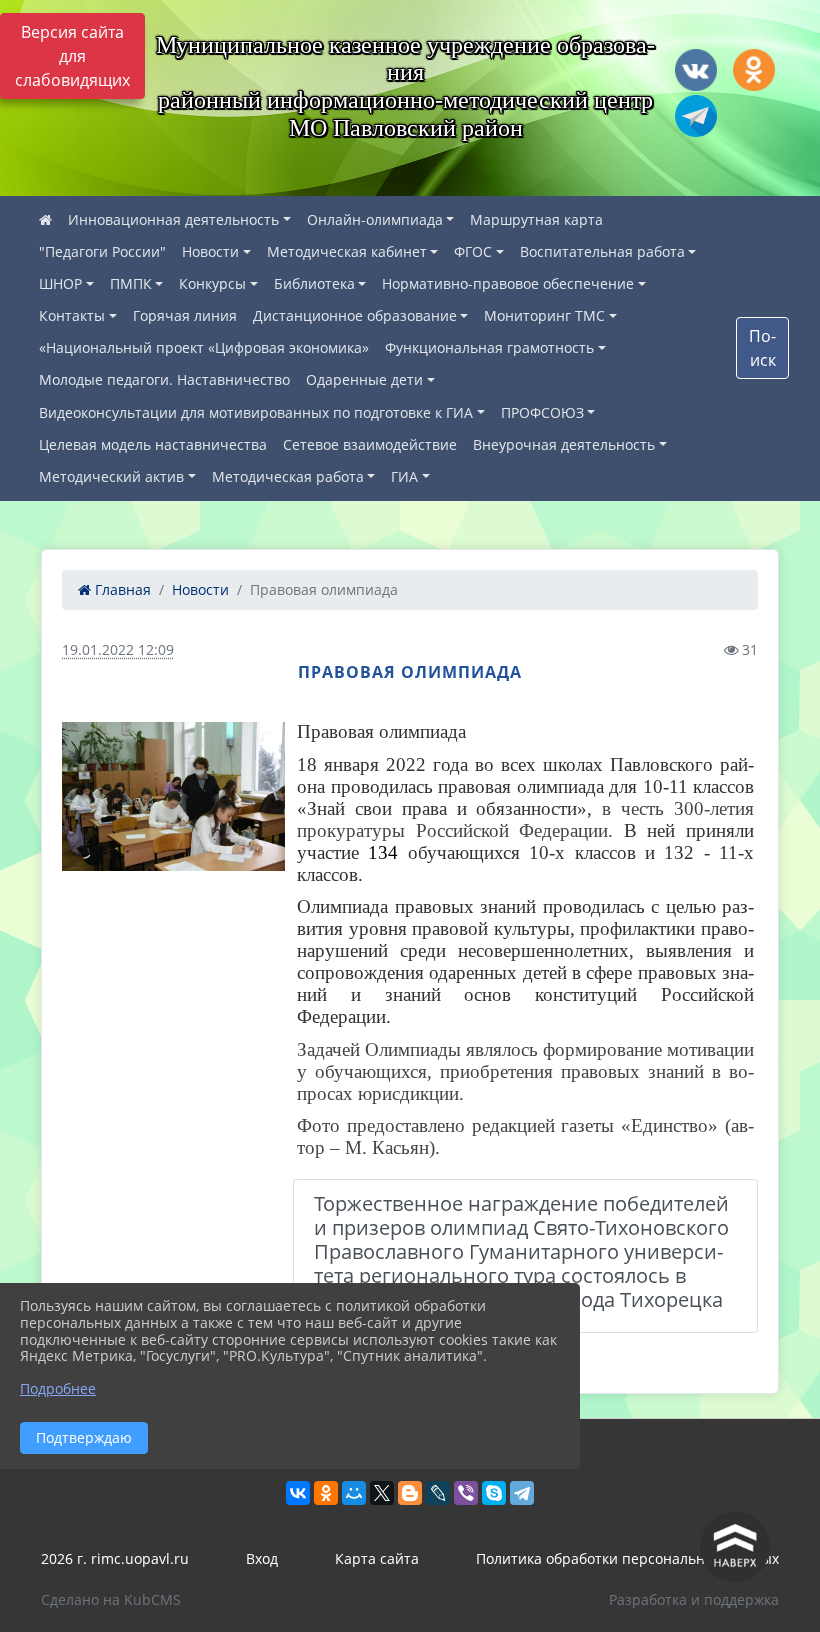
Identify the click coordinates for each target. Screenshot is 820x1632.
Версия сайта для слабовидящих (72, 56)
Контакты (72, 315)
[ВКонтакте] (298, 1493)
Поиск (762, 348)
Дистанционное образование (355, 315)
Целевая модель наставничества (153, 444)
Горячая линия (185, 315)
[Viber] (466, 1493)
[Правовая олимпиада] (173, 796)
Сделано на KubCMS (111, 1599)
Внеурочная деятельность (564, 444)
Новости (210, 251)
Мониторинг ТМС (544, 315)
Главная (121, 589)
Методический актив (111, 476)
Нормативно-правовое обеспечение (508, 283)
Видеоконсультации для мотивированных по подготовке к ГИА (256, 412)
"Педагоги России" (102, 251)
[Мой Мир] (354, 1493)
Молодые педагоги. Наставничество (164, 379)
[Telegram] (522, 1493)
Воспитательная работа (602, 251)
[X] (382, 1493)
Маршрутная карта (536, 219)
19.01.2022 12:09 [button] (118, 649)
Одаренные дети (364, 379)
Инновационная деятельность (173, 219)
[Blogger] (410, 1493)
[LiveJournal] (438, 1493)
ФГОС (473, 251)
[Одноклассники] (326, 1493)
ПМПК (131, 283)
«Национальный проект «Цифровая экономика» (204, 347)
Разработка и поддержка (694, 1599)
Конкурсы (212, 283)
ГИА (404, 476)
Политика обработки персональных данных (627, 1558)
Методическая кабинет (347, 251)
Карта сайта (377, 1558)
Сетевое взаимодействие (370, 444)
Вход (262, 1558)
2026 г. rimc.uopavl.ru (115, 1558)
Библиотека (314, 283)
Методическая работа (288, 476)
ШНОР (60, 283)
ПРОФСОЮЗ (542, 412)
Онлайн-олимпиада (375, 219)
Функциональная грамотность (489, 347)
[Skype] (494, 1493)
